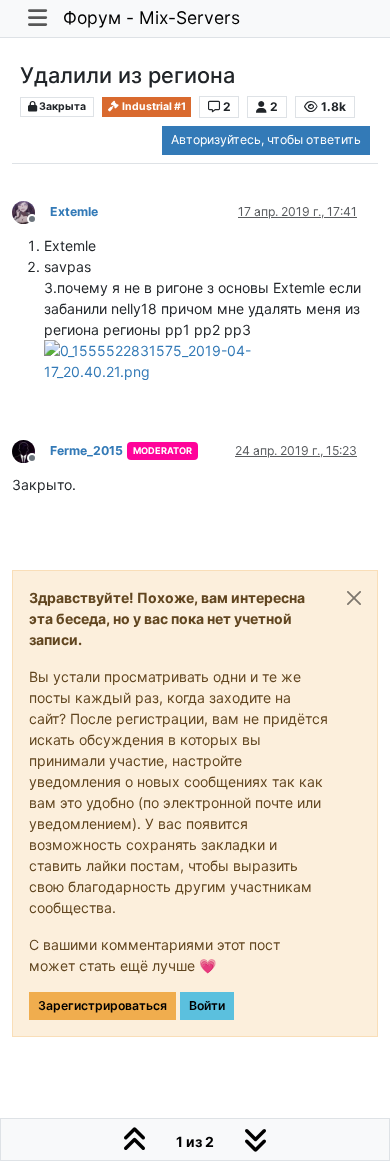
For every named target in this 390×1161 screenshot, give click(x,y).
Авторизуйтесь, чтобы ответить (266, 139)
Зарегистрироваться (102, 1005)
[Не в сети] (31, 210)
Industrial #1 (153, 106)
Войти (207, 1005)
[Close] (354, 598)
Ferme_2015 (86, 450)
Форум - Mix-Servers (151, 17)
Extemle (74, 211)
